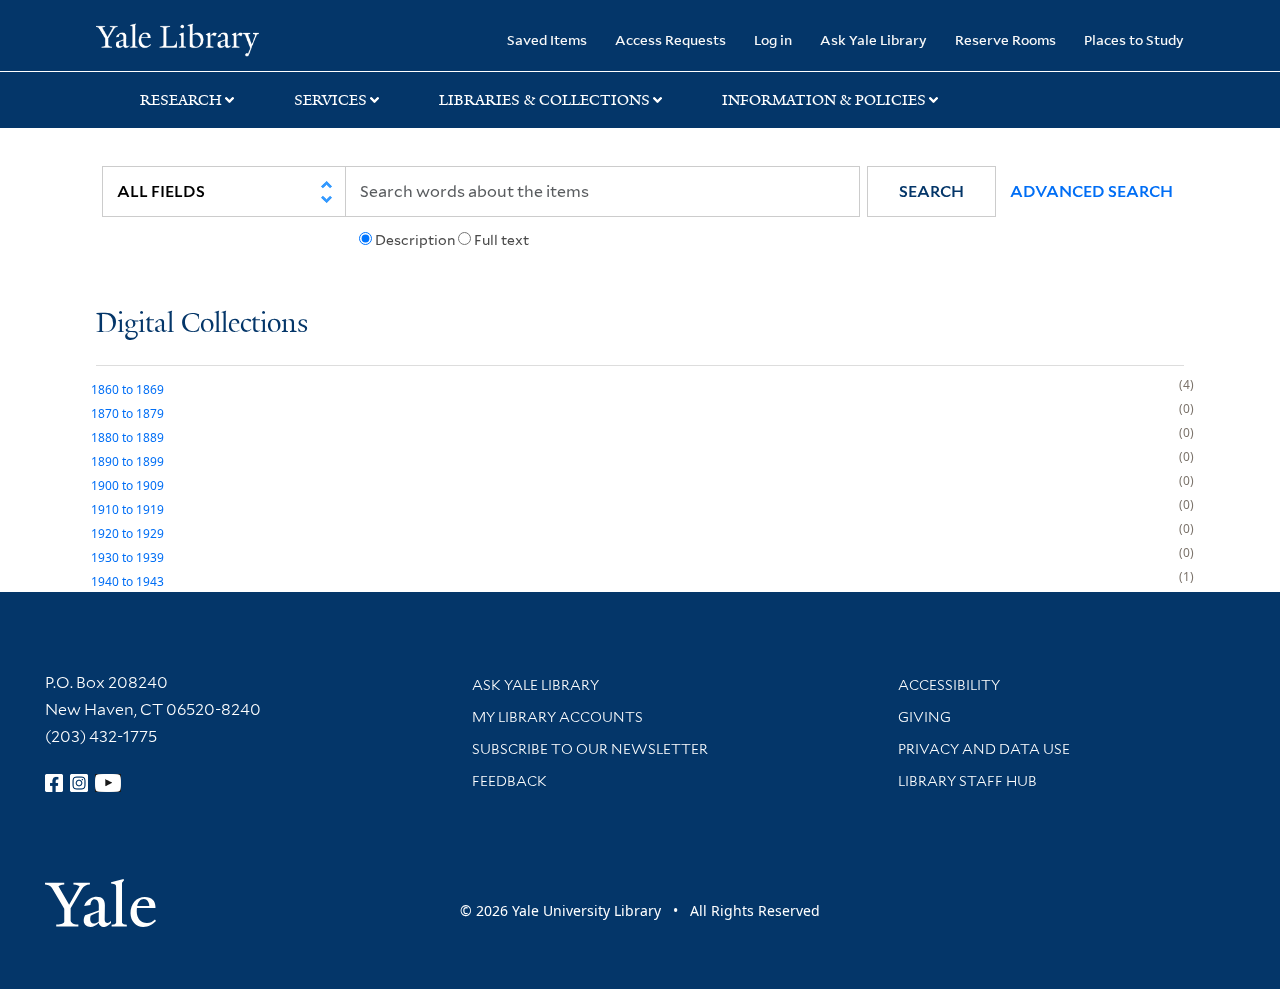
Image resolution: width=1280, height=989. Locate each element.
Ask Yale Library (873, 39)
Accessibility (949, 685)
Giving (924, 717)
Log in (773, 39)
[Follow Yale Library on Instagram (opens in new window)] (79, 783)
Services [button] (330, 100)
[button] (931, 191)
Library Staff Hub (967, 781)
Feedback (509, 781)
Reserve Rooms (1005, 39)
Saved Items (547, 39)
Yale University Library (177, 38)
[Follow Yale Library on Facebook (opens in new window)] (54, 783)
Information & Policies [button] (824, 100)
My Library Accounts (557, 717)
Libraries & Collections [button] (544, 100)
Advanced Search (1091, 191)
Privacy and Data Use (984, 749)
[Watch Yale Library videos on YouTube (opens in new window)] (108, 783)
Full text (501, 240)
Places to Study (1134, 39)
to (127, 389)
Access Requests (670, 39)
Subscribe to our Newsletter (590, 749)
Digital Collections (202, 324)
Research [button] (181, 100)
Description (415, 240)
